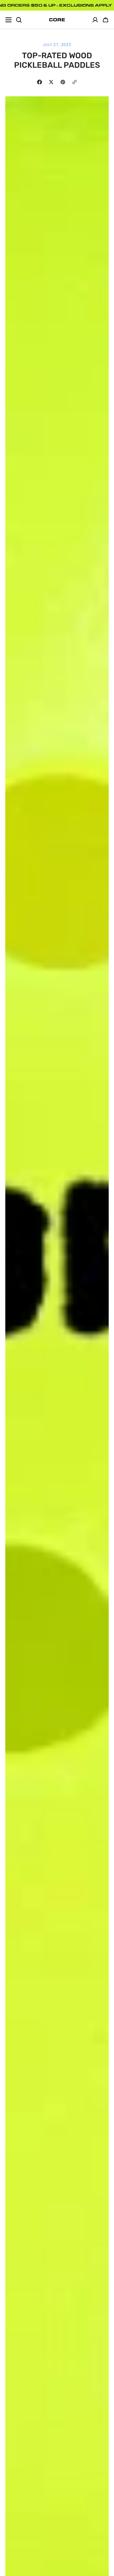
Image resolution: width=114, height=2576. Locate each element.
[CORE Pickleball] (57, 20)
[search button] (19, 20)
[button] (106, 20)
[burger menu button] (8, 20)
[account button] (95, 20)
